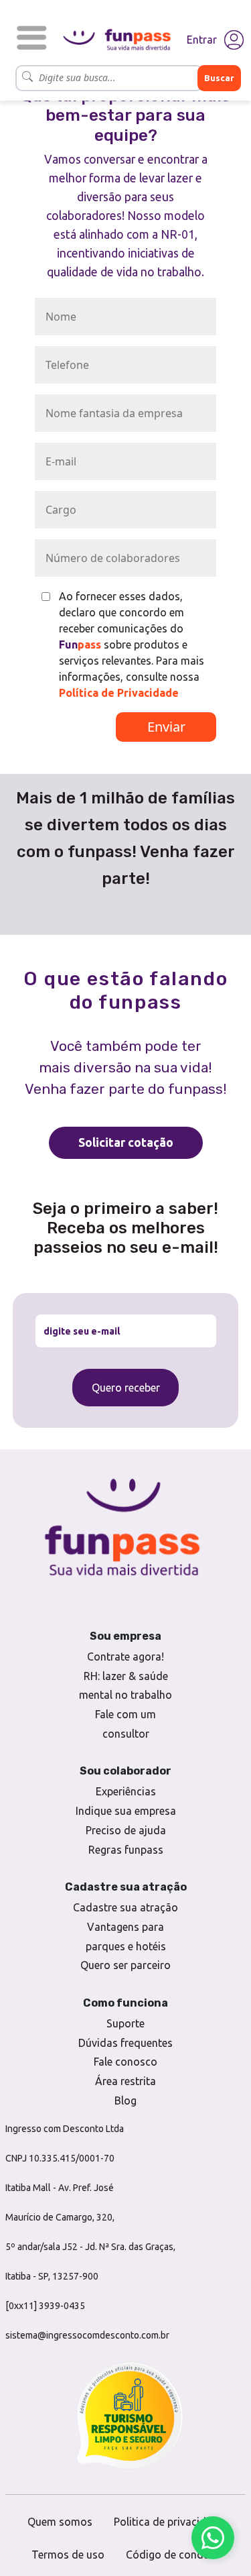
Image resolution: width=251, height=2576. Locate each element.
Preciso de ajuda (126, 1830)
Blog (125, 2101)
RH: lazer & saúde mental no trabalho (125, 1686)
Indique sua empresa (126, 1811)
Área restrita (125, 2081)
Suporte (125, 2023)
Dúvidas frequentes (125, 2043)
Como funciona (125, 2003)
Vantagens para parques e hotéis (126, 1937)
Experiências (126, 1791)
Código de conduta (173, 2555)
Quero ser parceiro (125, 1965)
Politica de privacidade (169, 2522)
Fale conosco (125, 2062)
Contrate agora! (125, 1657)
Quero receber (126, 1388)
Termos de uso (68, 2555)
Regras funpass (126, 1850)
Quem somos (60, 2522)
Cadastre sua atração (125, 1907)
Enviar (166, 727)
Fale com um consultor (125, 1724)
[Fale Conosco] (213, 2538)
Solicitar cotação (126, 1142)
